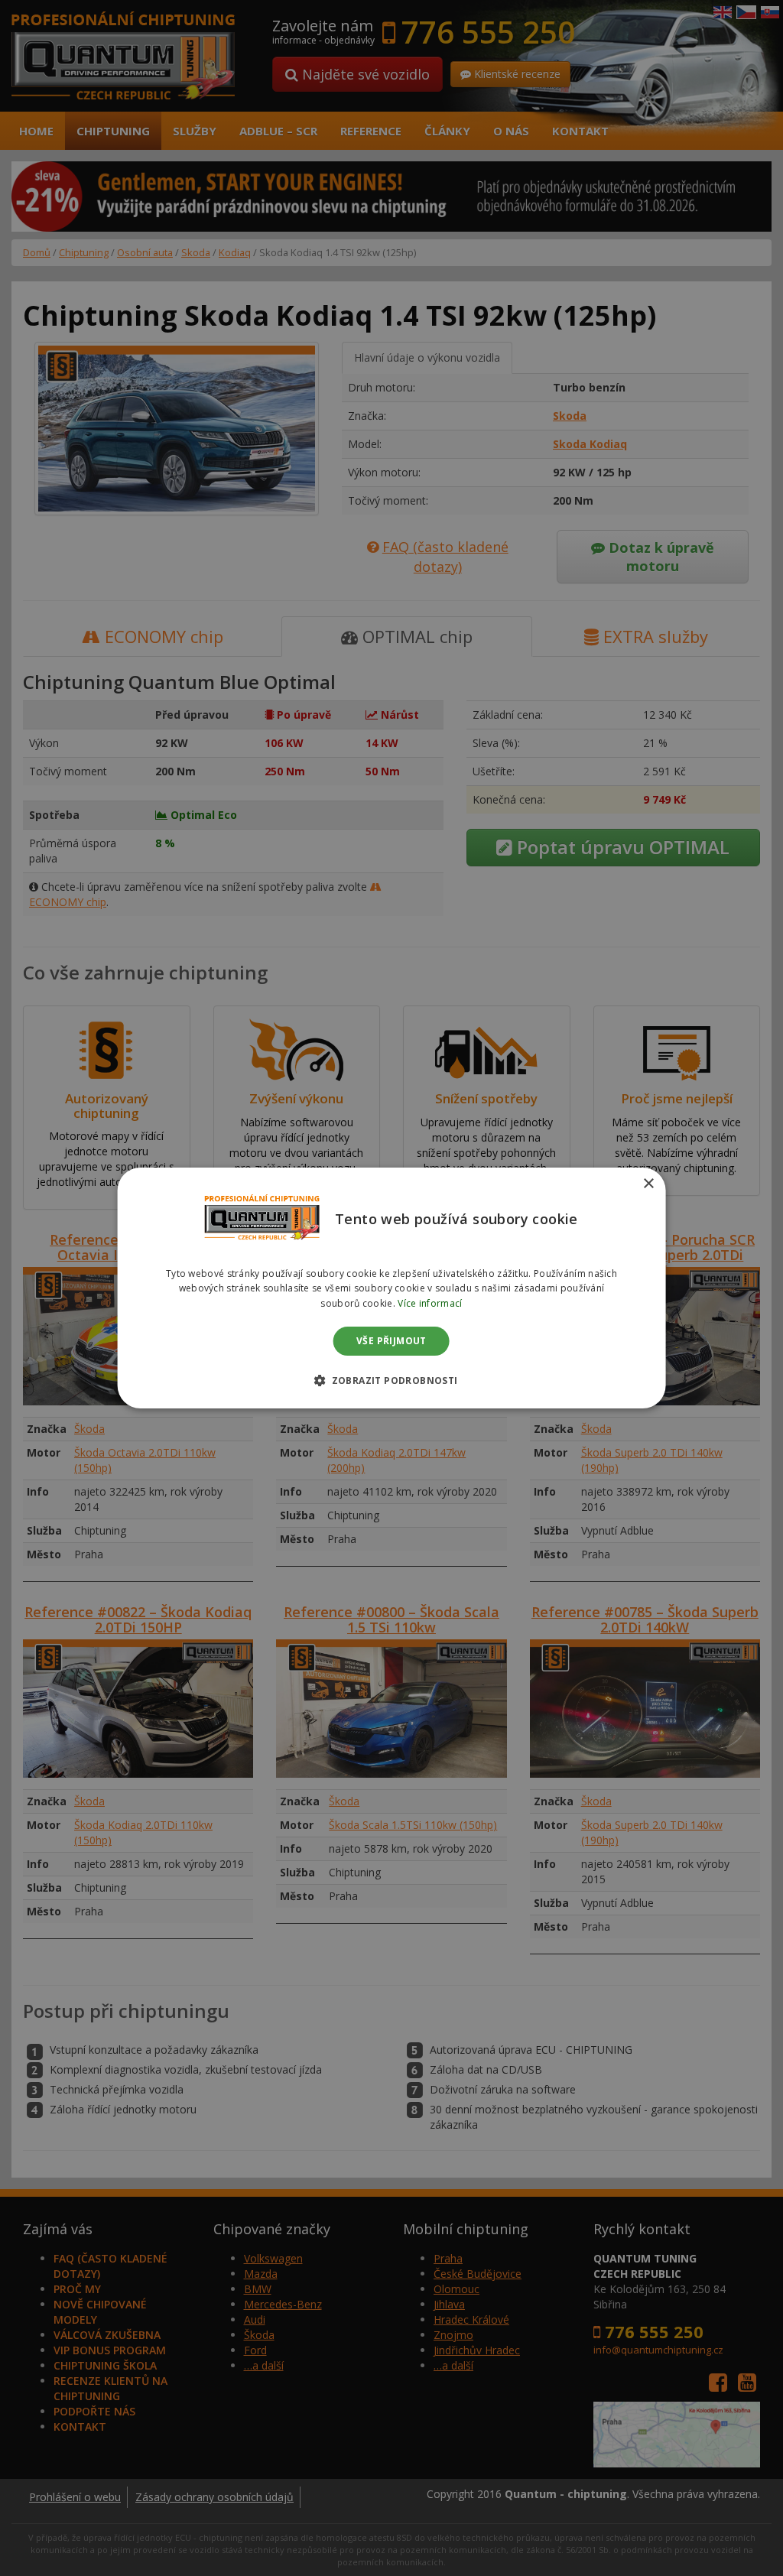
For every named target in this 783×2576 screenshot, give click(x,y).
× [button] (648, 1184)
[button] (391, 1380)
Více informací (430, 1303)
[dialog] (392, 1288)
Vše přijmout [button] (391, 1341)
